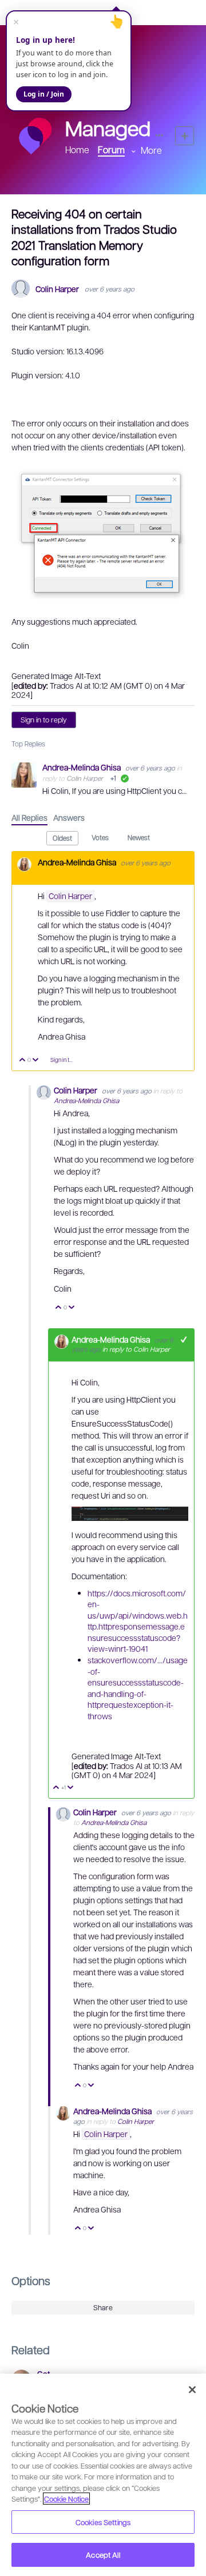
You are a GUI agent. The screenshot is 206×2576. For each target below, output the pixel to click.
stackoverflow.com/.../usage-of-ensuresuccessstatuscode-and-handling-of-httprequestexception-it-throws (138, 1688)
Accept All (103, 2555)
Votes (100, 837)
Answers (69, 817)
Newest (139, 837)
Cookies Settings (103, 2522)
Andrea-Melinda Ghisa (82, 767)
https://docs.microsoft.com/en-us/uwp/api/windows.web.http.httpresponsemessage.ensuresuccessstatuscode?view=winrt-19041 (138, 1621)
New (185, 136)
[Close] (192, 2390)
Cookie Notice (66, 2499)
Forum (111, 149)
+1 (184, 1339)
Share (103, 2307)
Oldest (62, 838)
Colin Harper (57, 289)
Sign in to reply (44, 720)
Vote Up (23, 1061)
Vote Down (36, 1061)
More (151, 150)
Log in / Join (44, 94)
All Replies (29, 817)
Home (77, 149)
